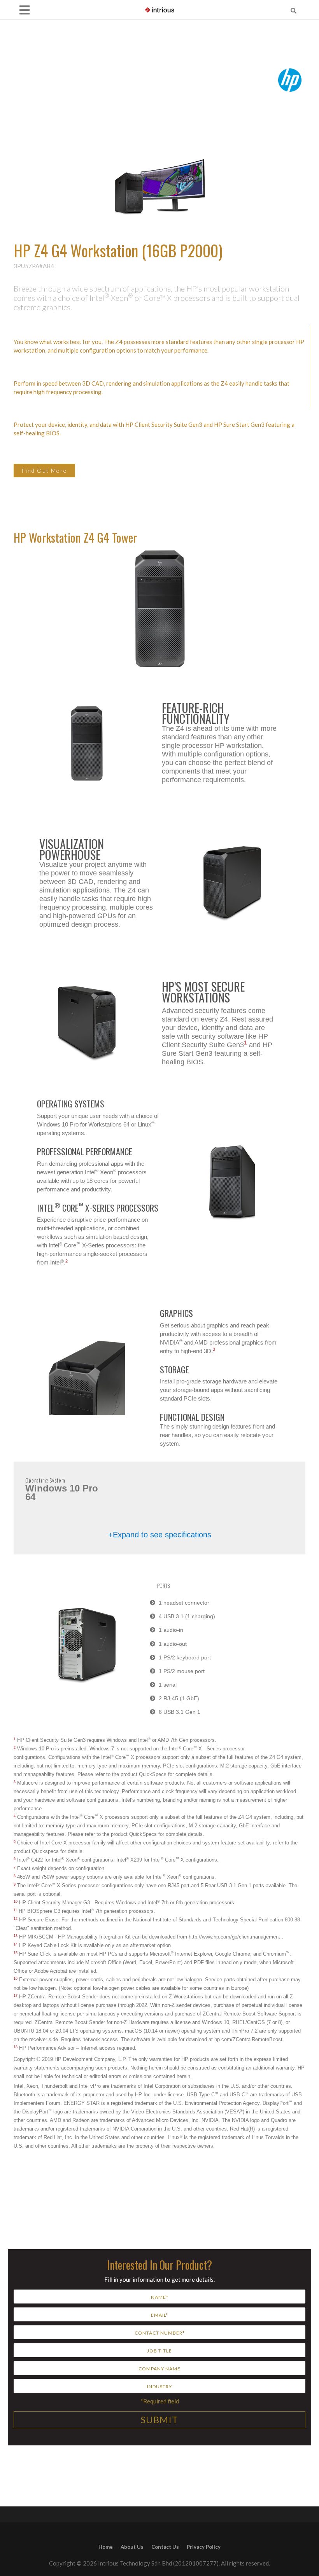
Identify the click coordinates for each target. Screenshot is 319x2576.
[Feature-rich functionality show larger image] (87, 744)
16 (16, 1979)
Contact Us (165, 2547)
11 (15, 1910)
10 (16, 1902)
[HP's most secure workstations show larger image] (87, 1023)
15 (16, 1953)
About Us (132, 2547)
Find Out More (44, 471)
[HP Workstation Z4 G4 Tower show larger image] (232, 1182)
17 (16, 1996)
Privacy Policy (204, 2547)
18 (16, 2047)
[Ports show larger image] (87, 1645)
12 (16, 1919)
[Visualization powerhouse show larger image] (232, 884)
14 (16, 1944)
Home (106, 2547)
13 (16, 1936)
